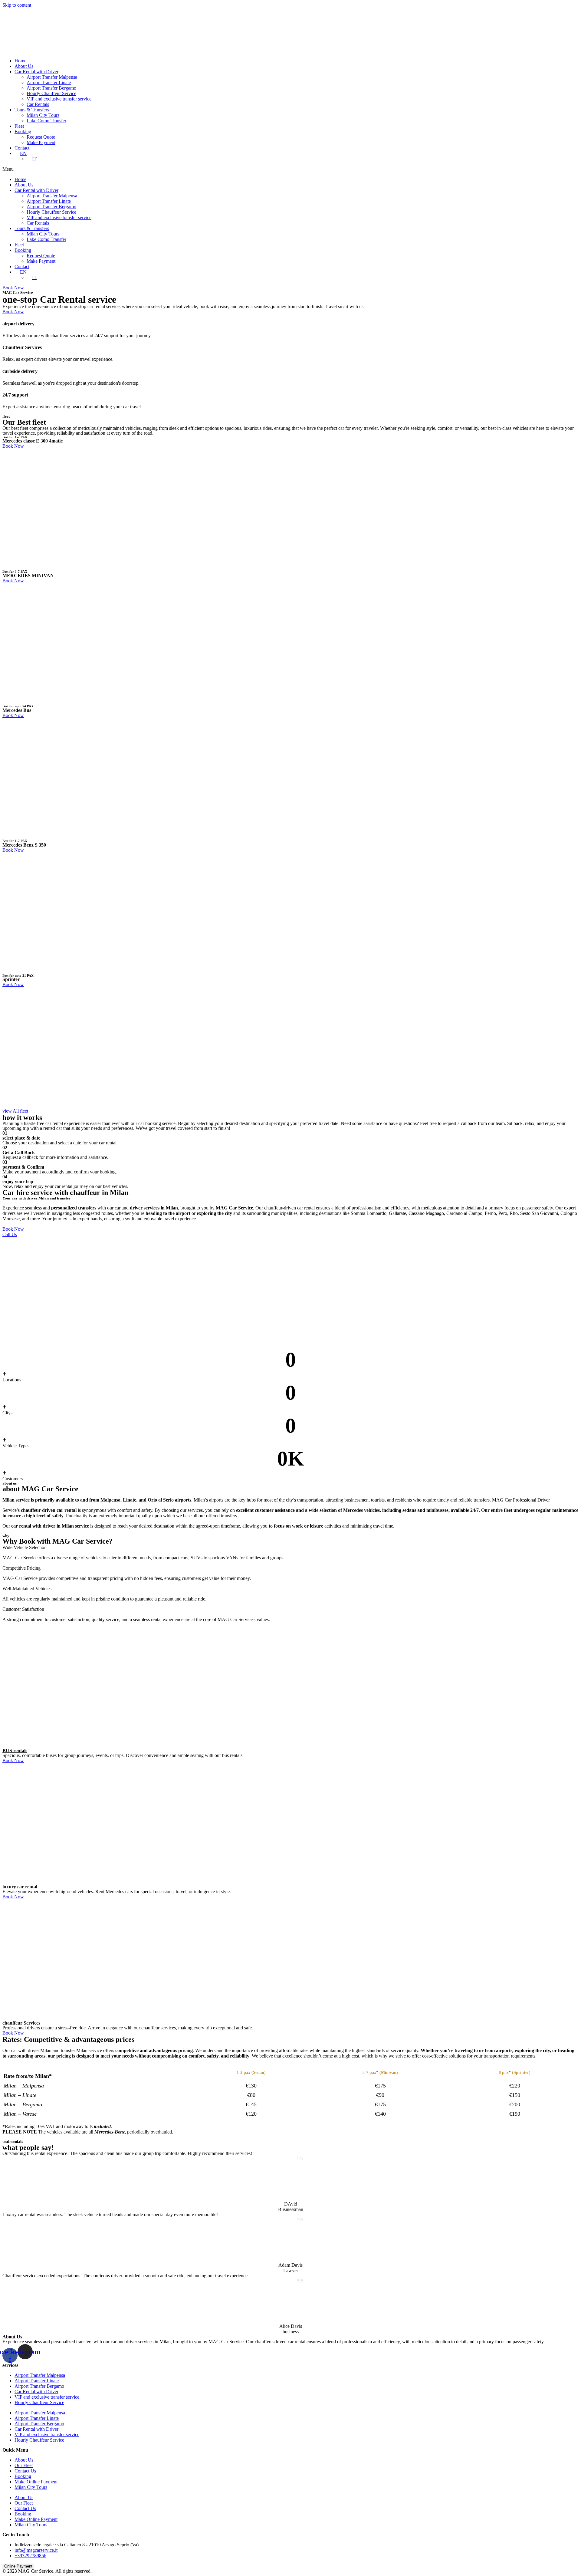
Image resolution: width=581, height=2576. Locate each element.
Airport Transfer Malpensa (52, 77)
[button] (290, 169)
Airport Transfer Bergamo (51, 88)
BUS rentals (15, 1750)
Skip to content (17, 5)
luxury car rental (20, 1887)
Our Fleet (24, 2465)
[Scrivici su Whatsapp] (568, 2562)
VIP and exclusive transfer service (59, 99)
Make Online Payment (36, 2482)
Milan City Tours (43, 115)
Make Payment (41, 142)
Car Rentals (38, 104)
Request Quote (41, 137)
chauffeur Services (21, 2023)
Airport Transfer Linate (49, 82)
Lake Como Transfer (46, 121)
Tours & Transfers (32, 110)
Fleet (19, 126)
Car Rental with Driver (36, 72)
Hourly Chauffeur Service (51, 93)
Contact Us (25, 2471)
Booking (23, 132)
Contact (22, 148)
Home (20, 61)
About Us (24, 66)
